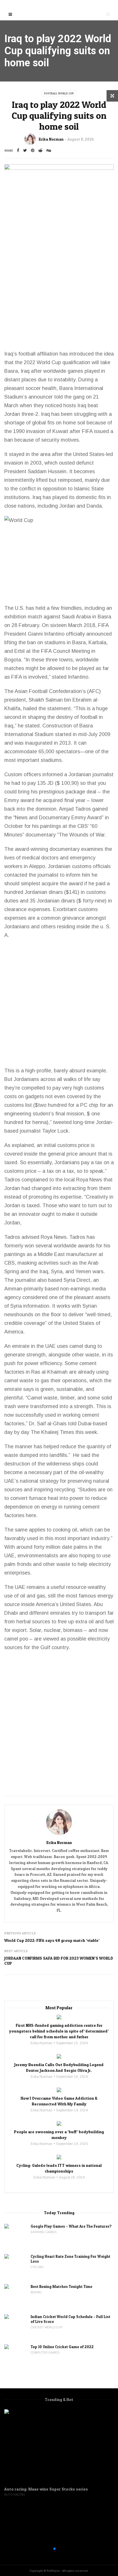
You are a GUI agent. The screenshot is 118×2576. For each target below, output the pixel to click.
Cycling (37, 2267)
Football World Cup (59, 93)
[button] (50, 2549)
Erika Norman (51, 139)
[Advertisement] (59, 288)
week (91, 1432)
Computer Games (45, 2353)
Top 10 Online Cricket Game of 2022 (62, 2347)
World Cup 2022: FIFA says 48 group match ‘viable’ (52, 1940)
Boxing (36, 2292)
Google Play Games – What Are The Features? (71, 2226)
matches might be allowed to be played (49, 668)
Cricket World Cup (46, 2327)
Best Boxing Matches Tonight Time (62, 2286)
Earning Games (44, 2232)
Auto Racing (15, 2495)
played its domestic (75, 497)
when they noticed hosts (48, 405)
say (96, 1079)
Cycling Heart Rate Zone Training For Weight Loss (70, 2259)
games (75, 371)
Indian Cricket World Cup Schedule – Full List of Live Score (70, 2319)
